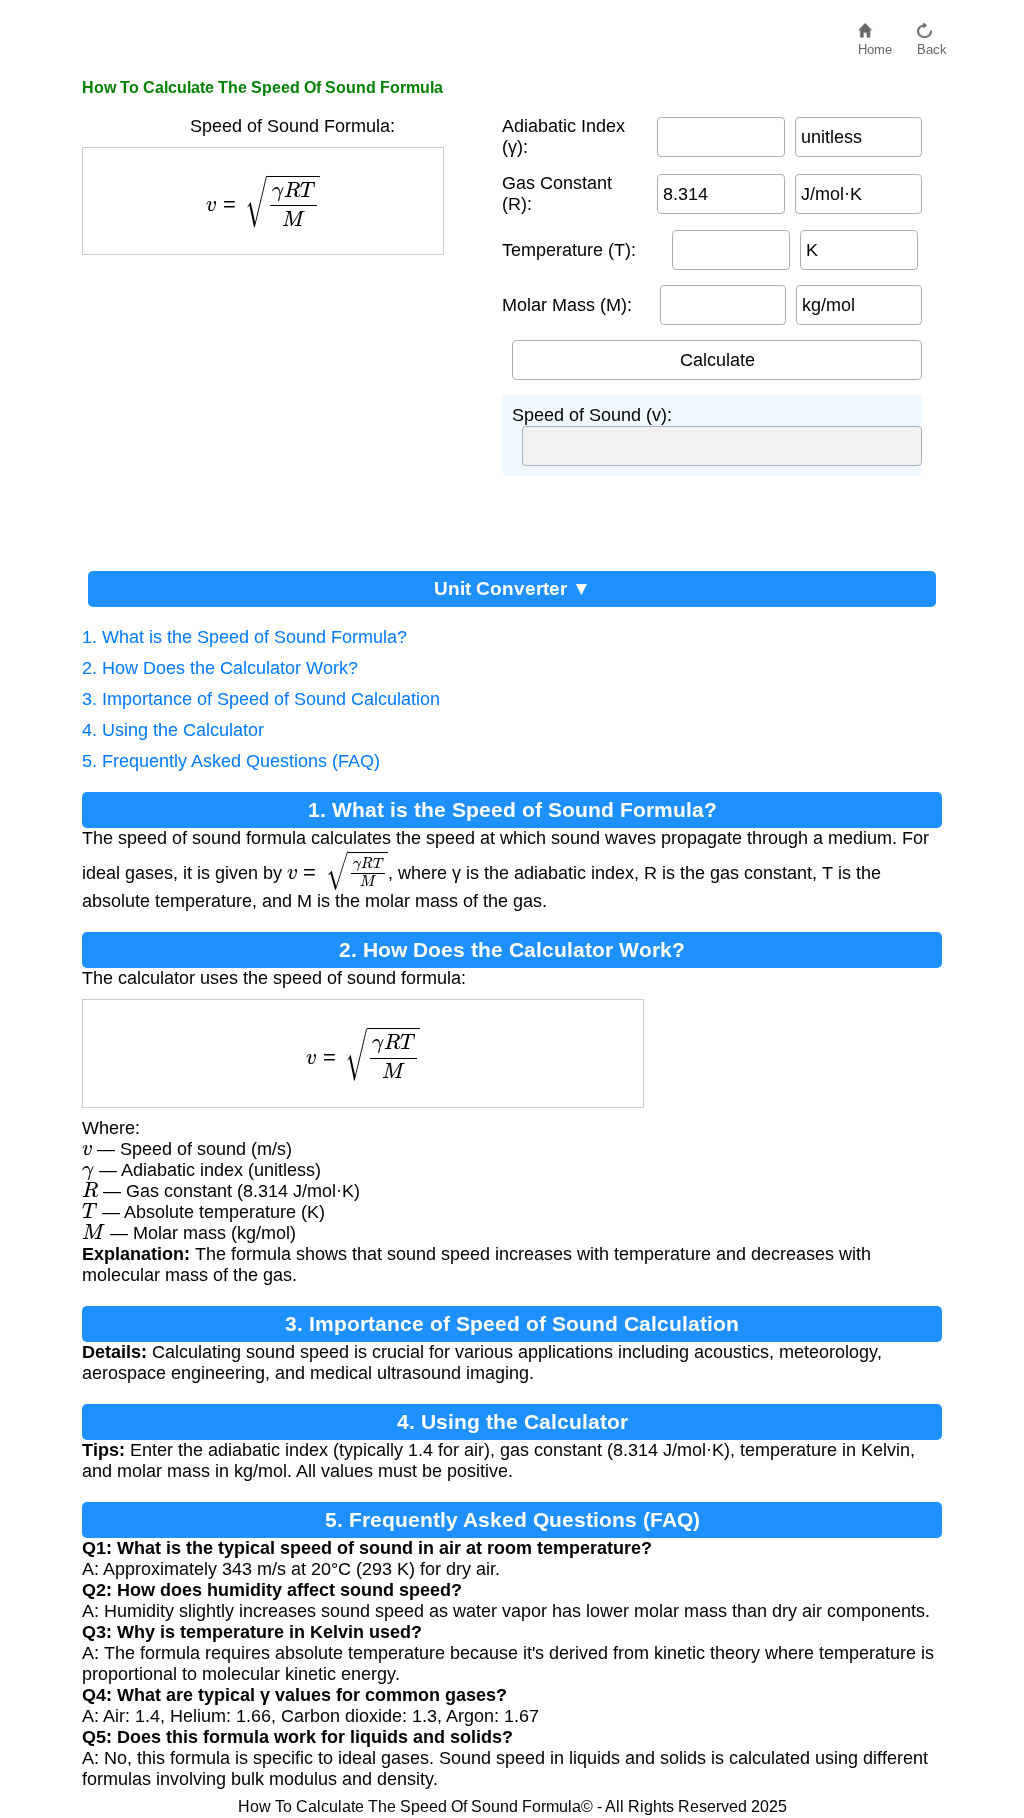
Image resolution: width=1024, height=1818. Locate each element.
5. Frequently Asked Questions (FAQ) (231, 761)
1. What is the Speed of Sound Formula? (244, 637)
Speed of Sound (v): (592, 415)
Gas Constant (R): (557, 193)
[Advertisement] (282, 405)
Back (932, 44)
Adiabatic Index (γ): (563, 136)
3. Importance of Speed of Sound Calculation (261, 699)
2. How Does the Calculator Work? (220, 668)
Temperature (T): (569, 250)
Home (875, 44)
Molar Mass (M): (567, 305)
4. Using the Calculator (173, 730)
